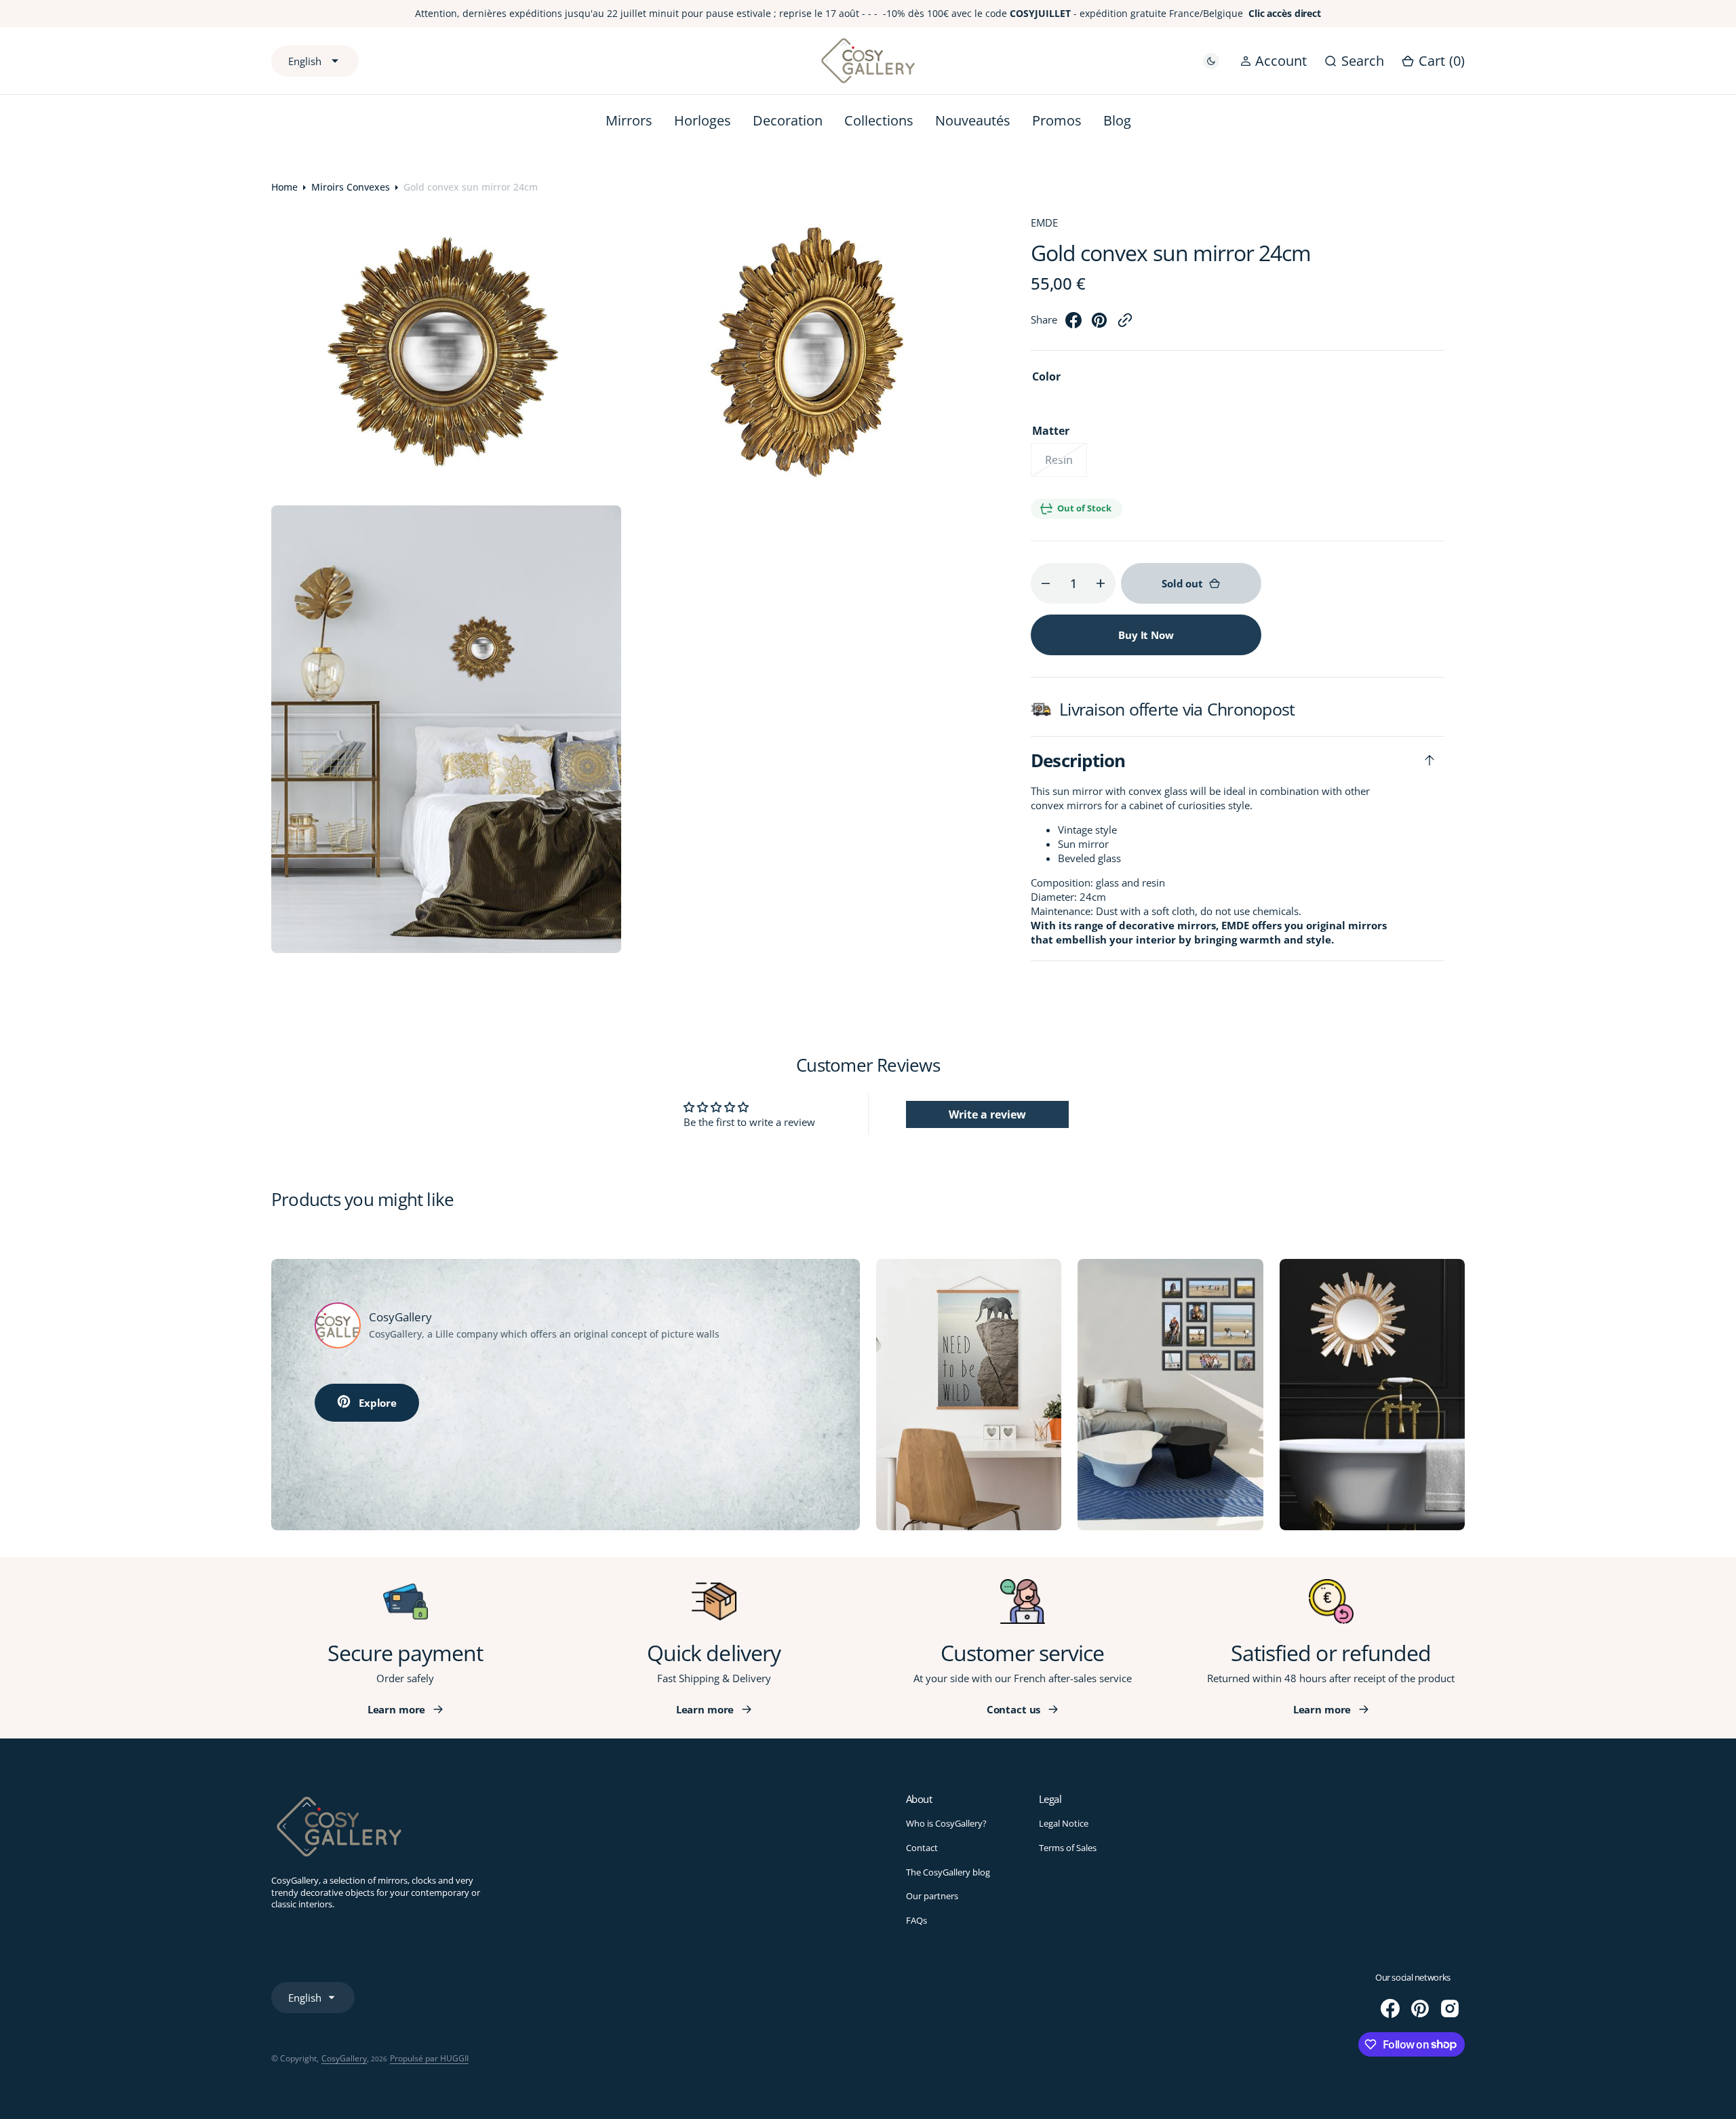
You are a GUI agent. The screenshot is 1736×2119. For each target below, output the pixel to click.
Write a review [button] (987, 1114)
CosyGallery (344, 2058)
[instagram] (1450, 2008)
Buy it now (1146, 635)
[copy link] (1125, 324)
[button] (1274, 61)
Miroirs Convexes (351, 187)
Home (284, 187)
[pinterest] (1099, 324)
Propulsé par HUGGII (429, 2058)
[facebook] (1073, 324)
